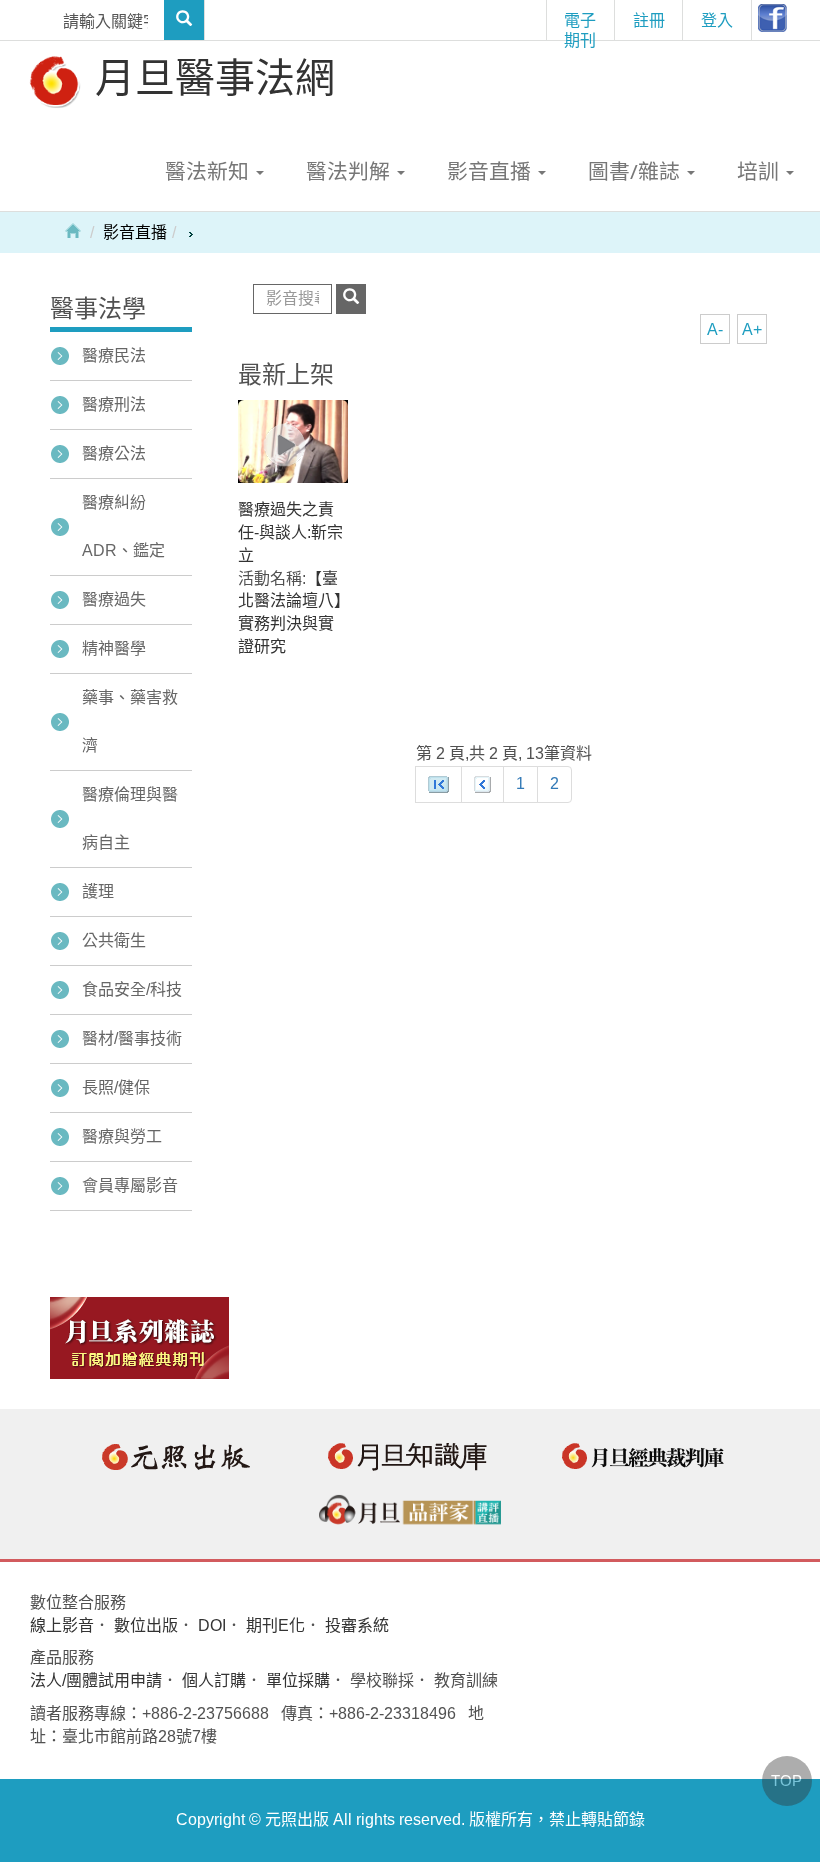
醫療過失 (114, 599)
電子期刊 (580, 24)
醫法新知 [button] (209, 171)
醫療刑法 (114, 404)
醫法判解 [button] (350, 171)
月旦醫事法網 (210, 76)
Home (73, 230)
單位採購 (298, 1680)
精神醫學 (114, 648)
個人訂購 (214, 1680)
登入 (717, 20)
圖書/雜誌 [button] (636, 171)
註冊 (649, 20)
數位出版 (146, 1625)
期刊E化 (275, 1625)
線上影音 (62, 1625)
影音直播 (135, 232)
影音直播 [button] (491, 171)
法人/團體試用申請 (96, 1680)
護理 (98, 891)
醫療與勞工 (122, 1136)
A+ (752, 329)
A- (715, 329)
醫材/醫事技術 (132, 1038)
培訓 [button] (760, 171)
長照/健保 (116, 1087)
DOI (212, 1625)
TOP (786, 1780)
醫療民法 (114, 355)
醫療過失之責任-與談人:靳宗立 (290, 532)
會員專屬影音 (130, 1185)
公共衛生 (114, 940)
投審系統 (357, 1625)
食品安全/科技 (132, 989)
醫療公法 (114, 453)
